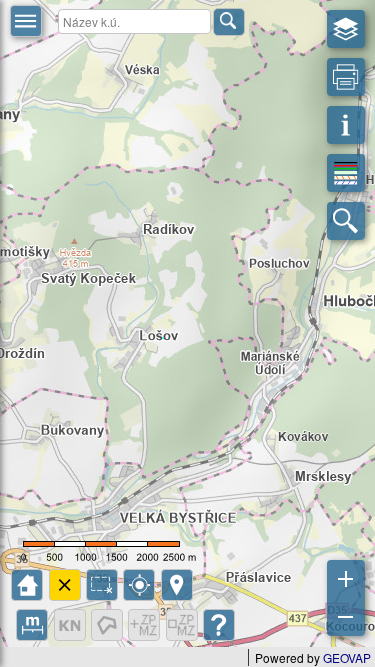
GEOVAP (347, 657)
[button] (26, 21)
